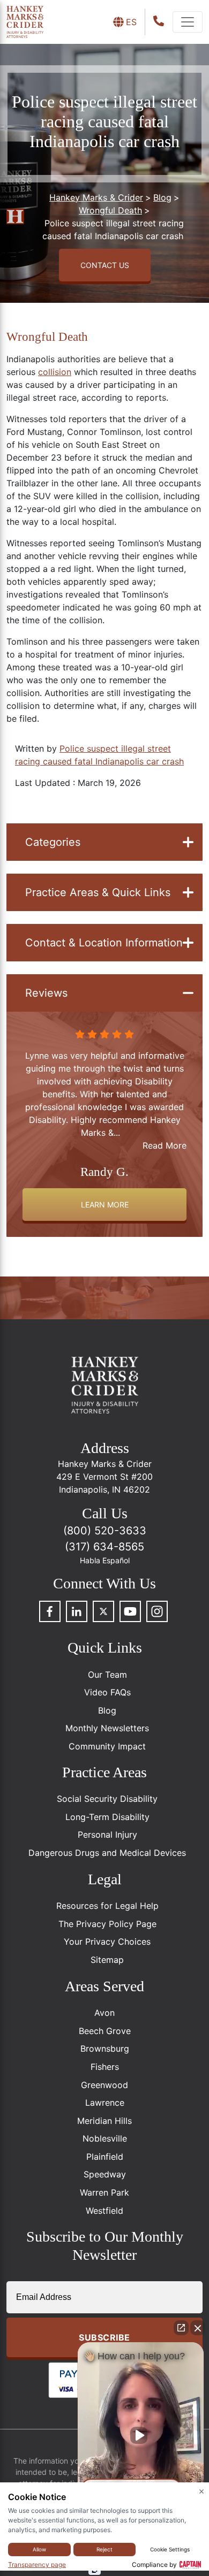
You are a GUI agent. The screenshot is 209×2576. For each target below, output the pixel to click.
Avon (104, 2013)
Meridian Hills (104, 2121)
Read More (165, 1145)
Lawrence (105, 2103)
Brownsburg (105, 2048)
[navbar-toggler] (188, 22)
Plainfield (105, 2157)
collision (55, 372)
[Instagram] (157, 1611)
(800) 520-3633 (105, 1531)
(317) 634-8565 (104, 1547)
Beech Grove (105, 2031)
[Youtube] (130, 1611)
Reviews (46, 993)
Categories (53, 842)
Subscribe (104, 2337)
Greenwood (104, 2085)
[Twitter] (103, 1611)
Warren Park (104, 2192)
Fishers (105, 2067)
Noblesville (105, 2138)
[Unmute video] (141, 2435)
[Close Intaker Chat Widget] (198, 2328)
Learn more (105, 1205)
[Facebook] (50, 1611)
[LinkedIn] (77, 1611)
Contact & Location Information (104, 943)
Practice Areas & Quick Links (98, 892)
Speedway (105, 2174)
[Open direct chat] (181, 2328)
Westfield (104, 2211)
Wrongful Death (47, 337)
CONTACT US (105, 265)
